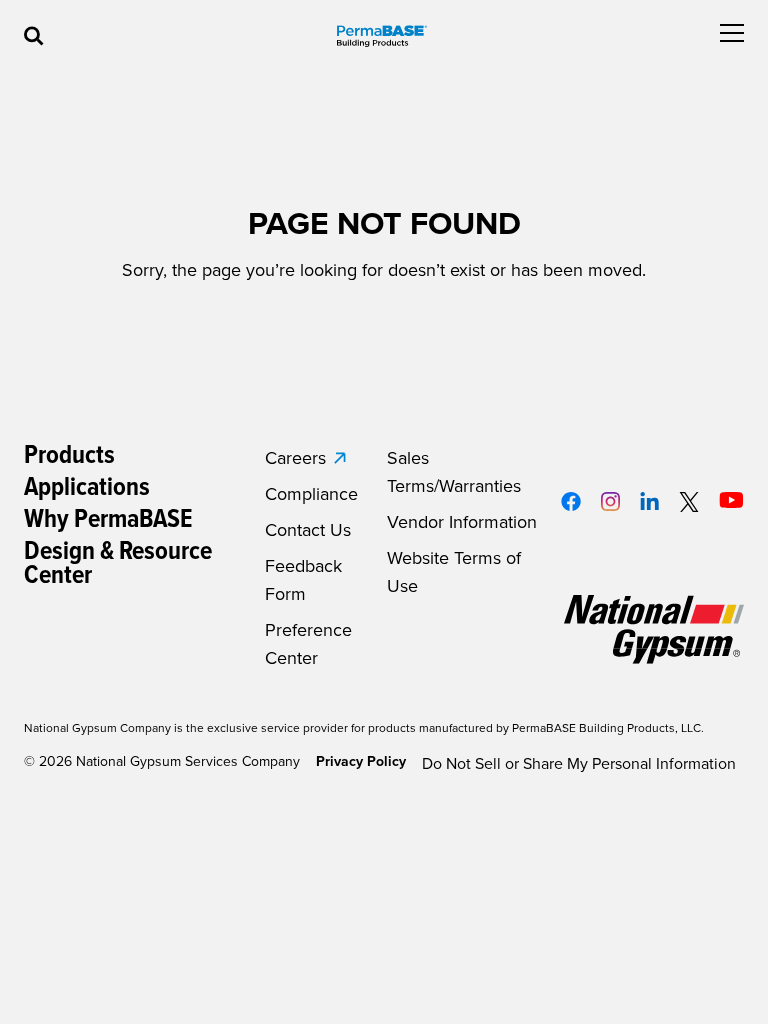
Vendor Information (462, 522)
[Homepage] (382, 36)
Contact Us (308, 530)
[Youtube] (731, 500)
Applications (87, 488)
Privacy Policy (361, 761)
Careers (295, 458)
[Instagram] (610, 501)
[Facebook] (571, 501)
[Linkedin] (649, 501)
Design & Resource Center (118, 564)
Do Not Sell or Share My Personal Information (579, 764)
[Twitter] (689, 502)
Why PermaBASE (108, 520)
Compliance (311, 494)
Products (69, 456)
